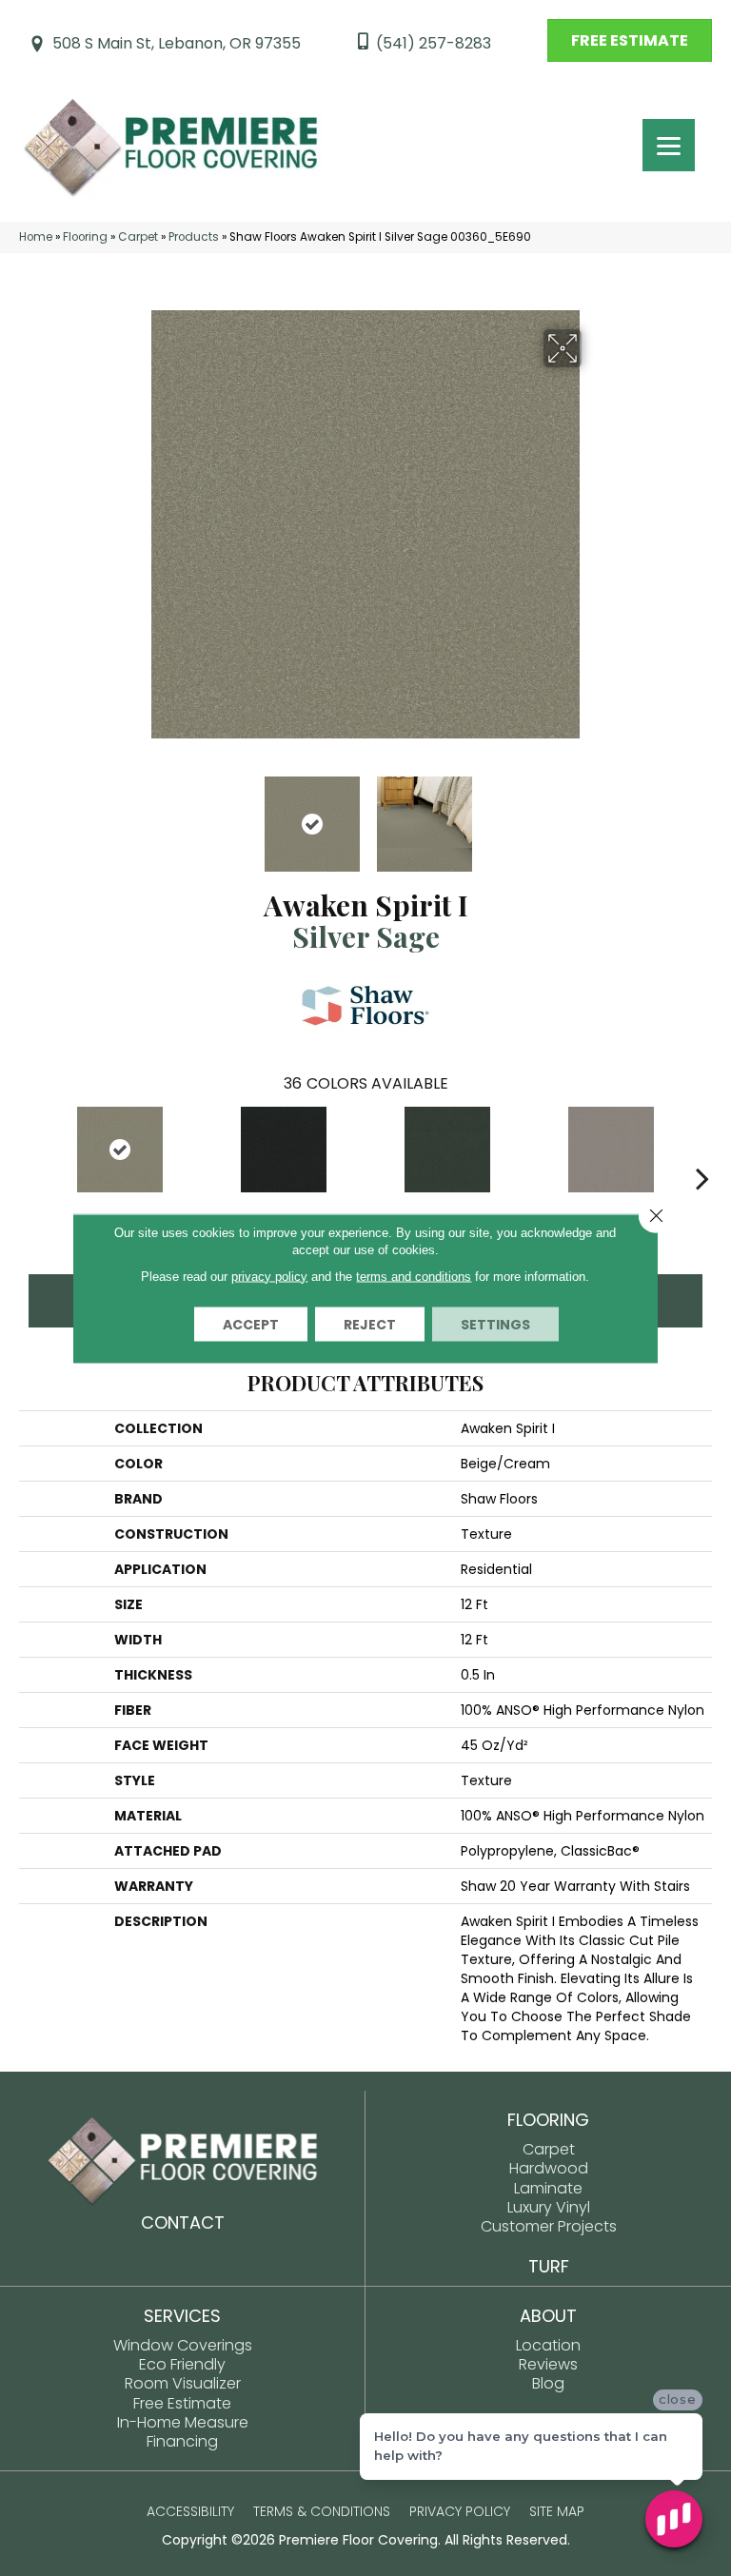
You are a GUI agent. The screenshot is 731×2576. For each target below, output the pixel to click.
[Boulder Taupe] (611, 1150)
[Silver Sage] (120, 1150)
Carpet (138, 237)
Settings (495, 1324)
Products (194, 237)
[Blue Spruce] (447, 1150)
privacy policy (269, 1276)
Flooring (85, 237)
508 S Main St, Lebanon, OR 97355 (177, 43)
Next (594, 815)
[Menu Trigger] (669, 145)
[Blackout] (284, 1150)
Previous (137, 815)
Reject (370, 1324)
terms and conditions (414, 1276)
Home (36, 237)
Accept (251, 1324)
